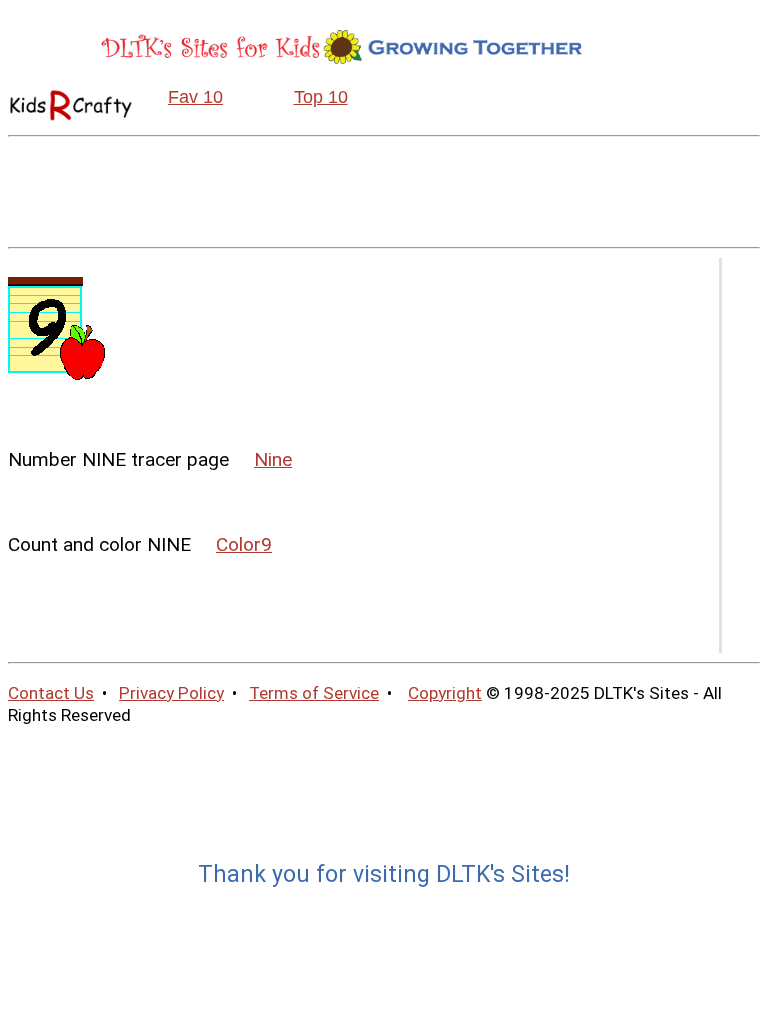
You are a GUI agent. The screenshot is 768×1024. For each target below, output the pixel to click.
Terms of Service (314, 693)
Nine (273, 459)
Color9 (244, 544)
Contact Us (51, 693)
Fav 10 (195, 97)
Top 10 (321, 97)
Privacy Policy (171, 693)
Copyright (445, 693)
